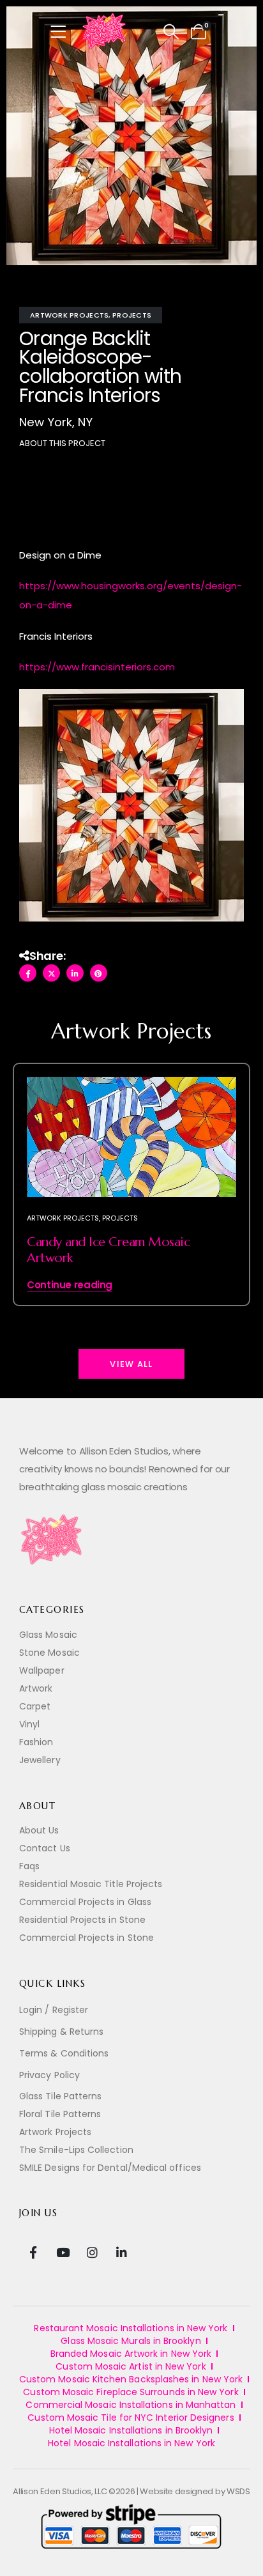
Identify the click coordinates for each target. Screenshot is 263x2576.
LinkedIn (75, 973)
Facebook (28, 973)
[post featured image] (131, 1137)
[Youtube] (62, 2252)
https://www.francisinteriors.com (97, 667)
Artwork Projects (69, 315)
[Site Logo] (105, 32)
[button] (171, 32)
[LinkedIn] (122, 2252)
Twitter (51, 973)
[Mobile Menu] (62, 32)
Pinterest (99, 973)
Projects (132, 315)
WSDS (238, 2491)
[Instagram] (92, 2252)
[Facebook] (33, 2252)
